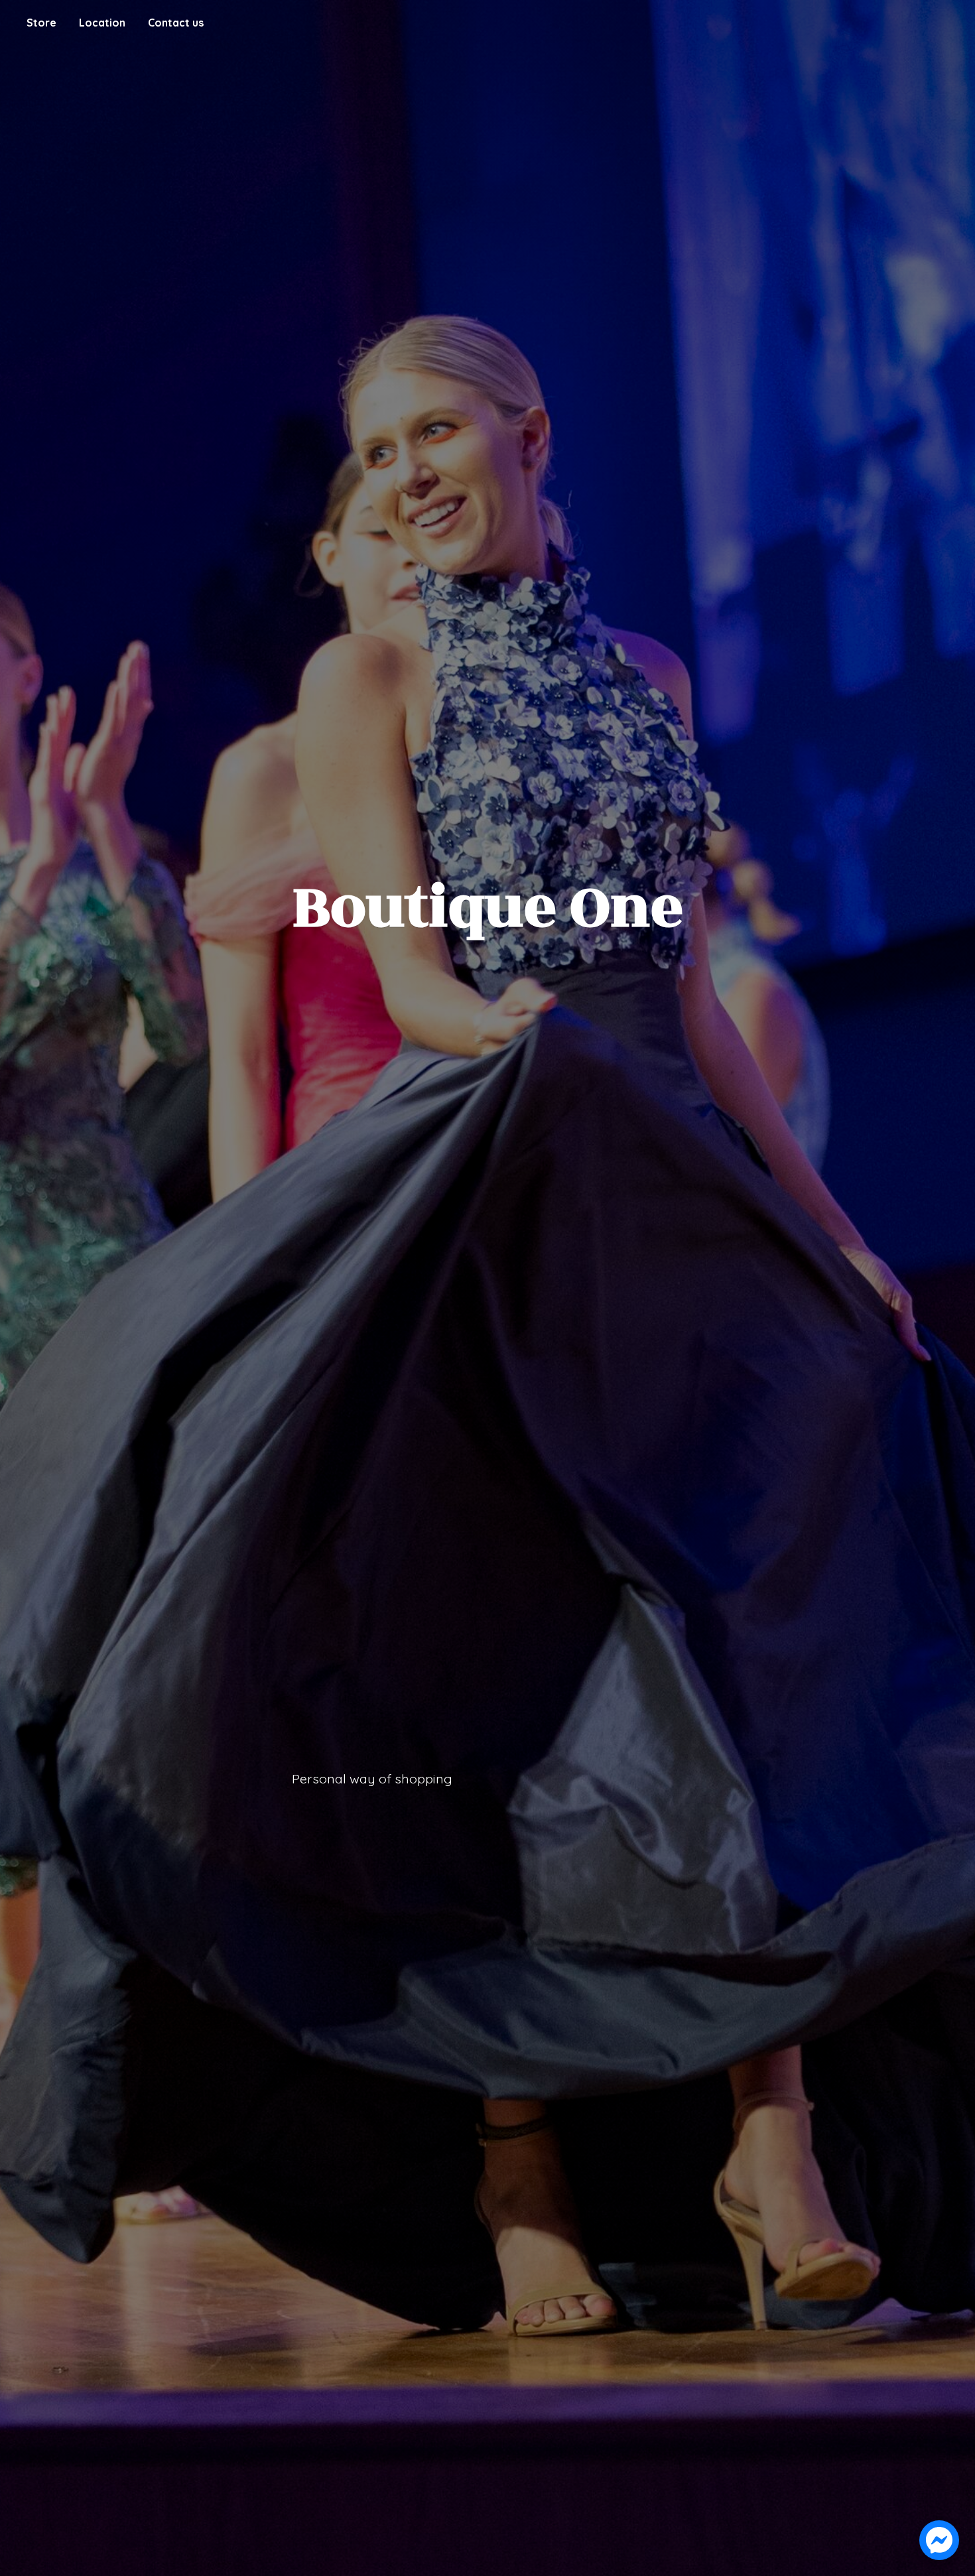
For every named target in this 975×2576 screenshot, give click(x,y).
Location (102, 23)
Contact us (176, 23)
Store (41, 23)
